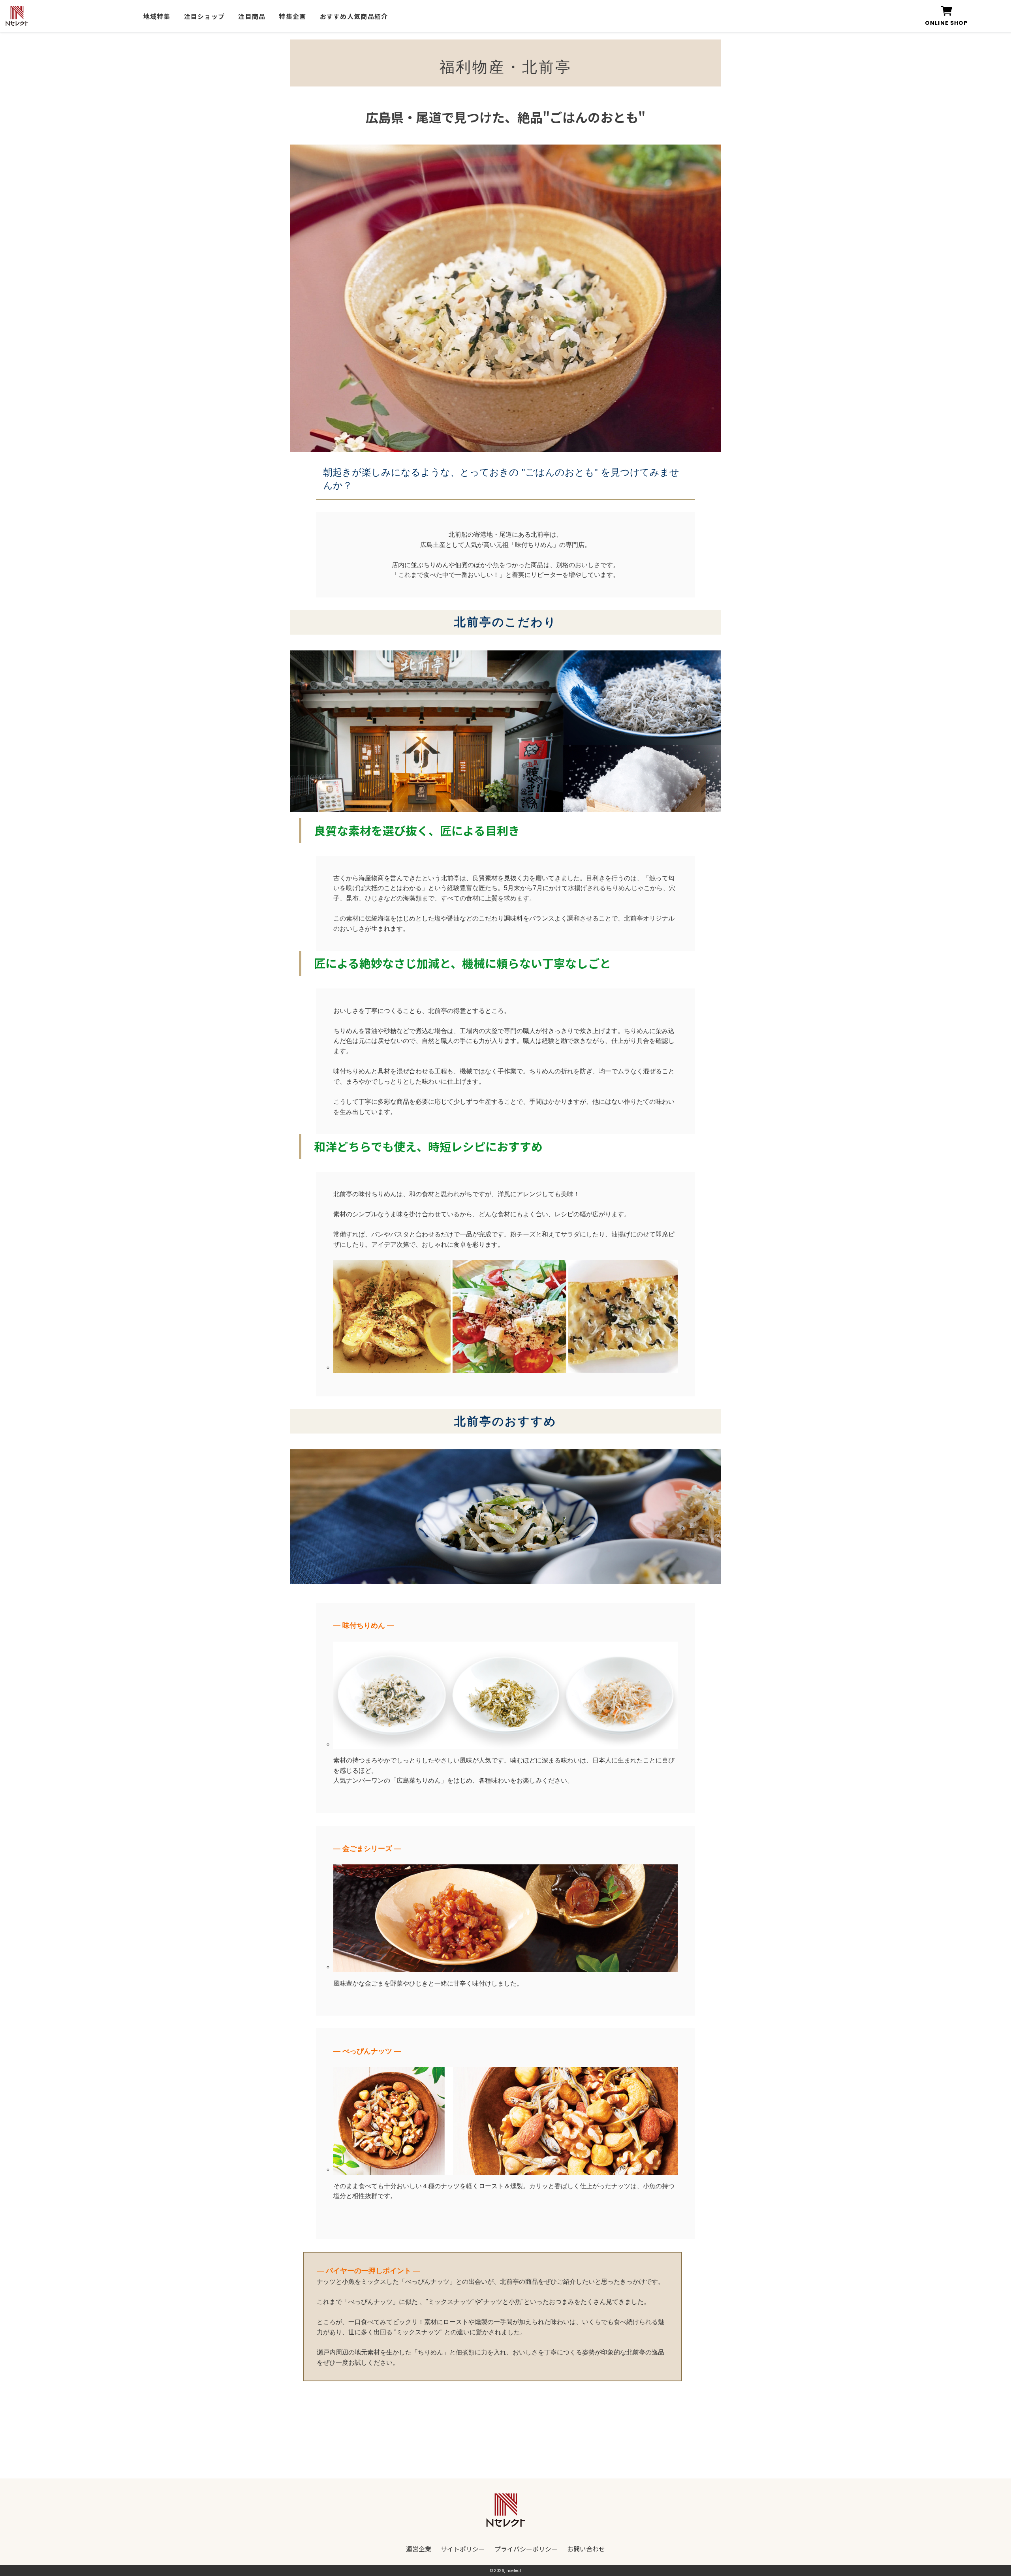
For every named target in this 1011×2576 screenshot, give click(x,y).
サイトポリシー (463, 2549)
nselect (514, 2571)
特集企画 (292, 16)
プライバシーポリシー (526, 2549)
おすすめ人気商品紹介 (354, 16)
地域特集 (157, 16)
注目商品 (252, 16)
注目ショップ (205, 16)
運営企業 (419, 2549)
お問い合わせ (586, 2549)
